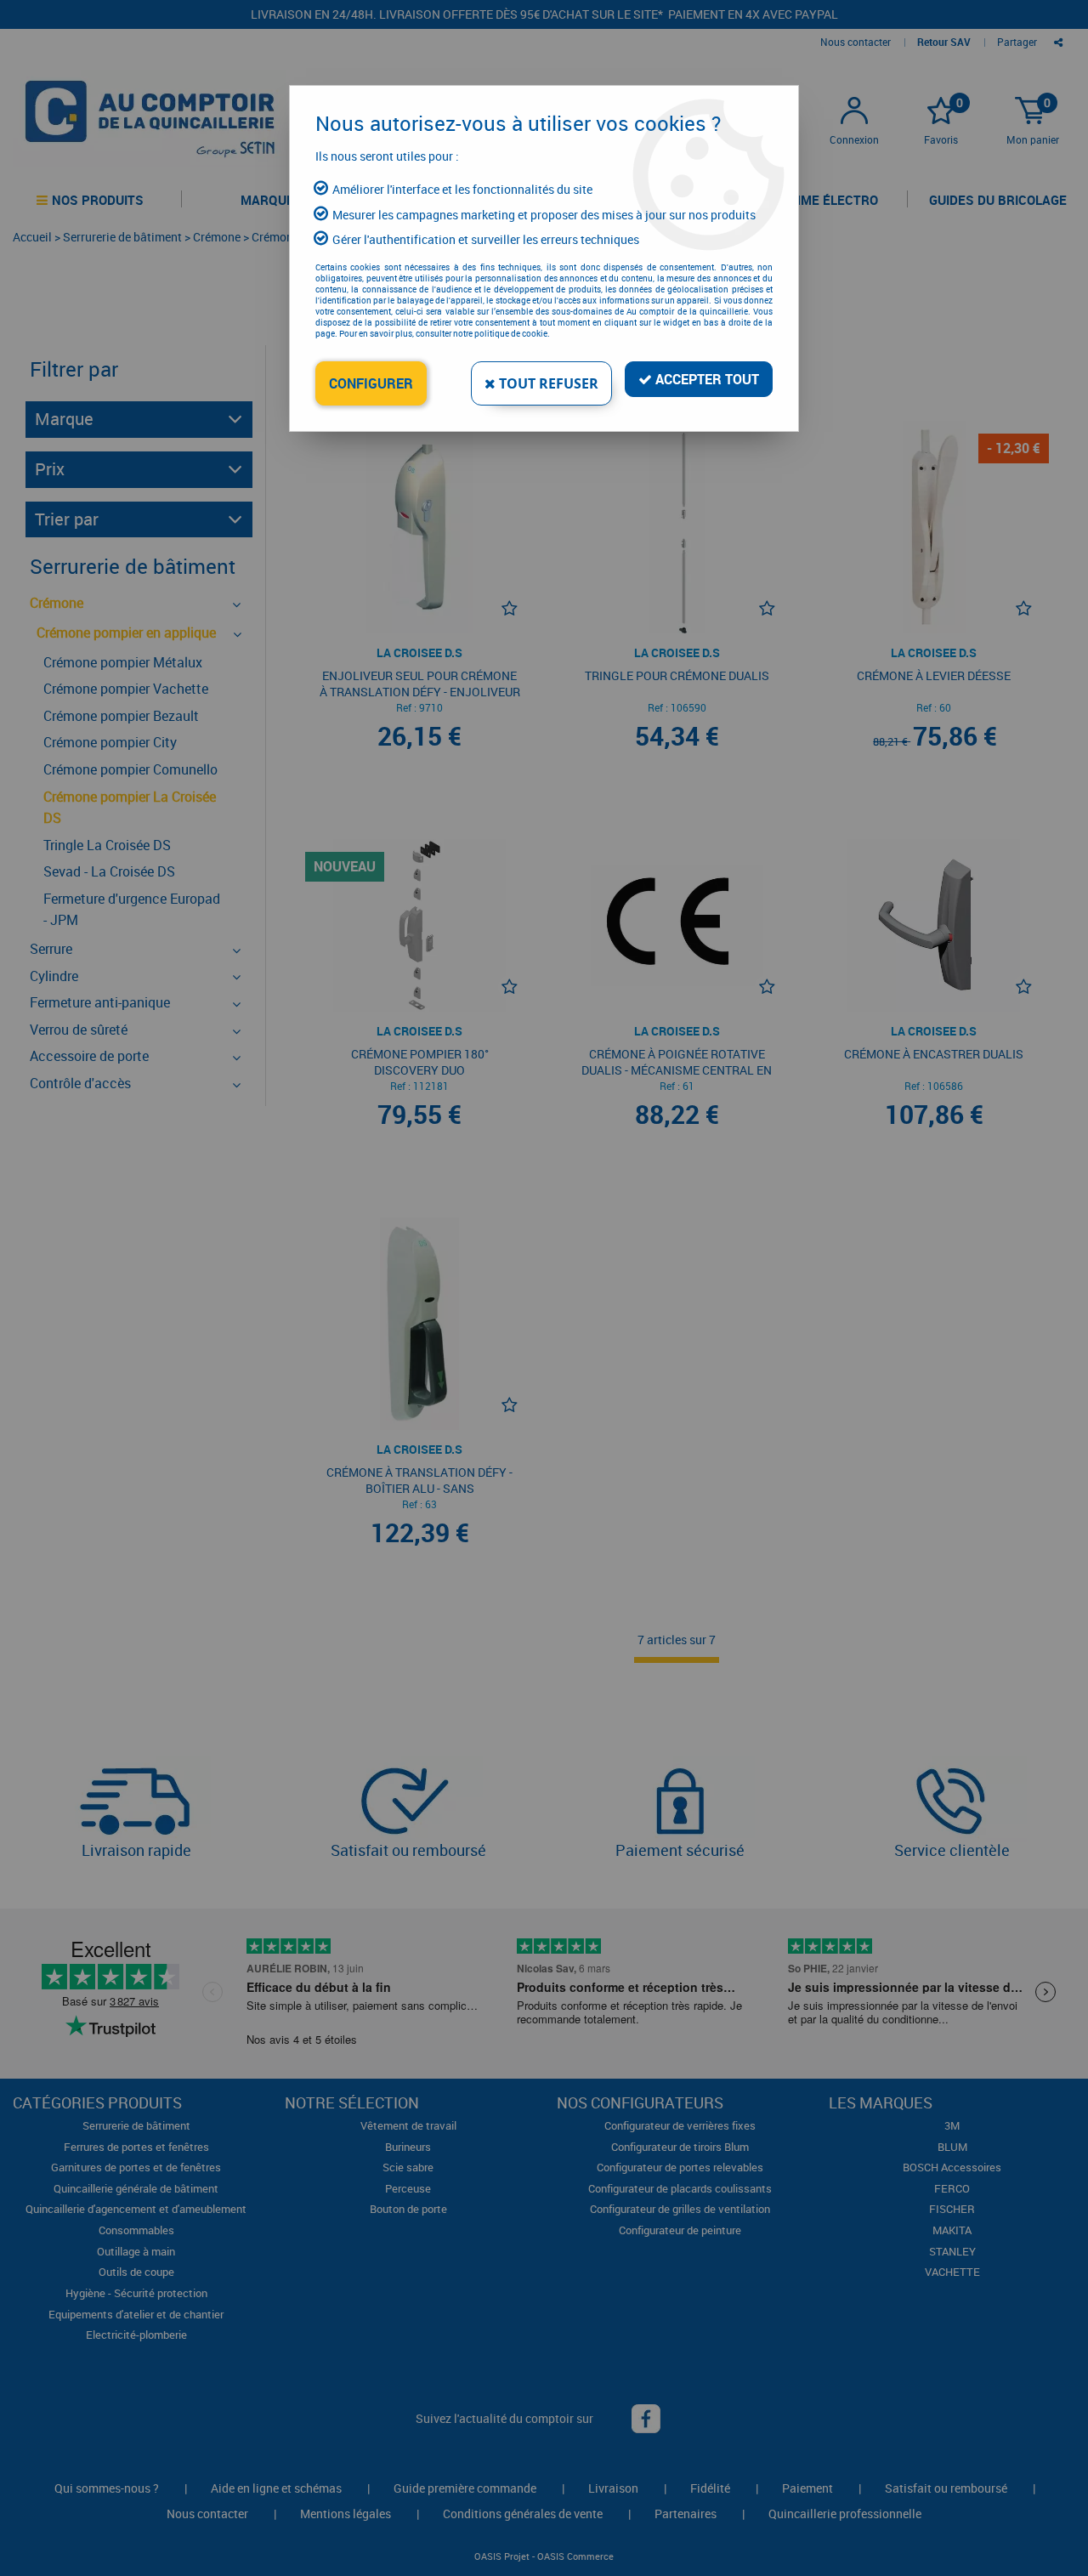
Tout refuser (547, 383)
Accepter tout (705, 379)
